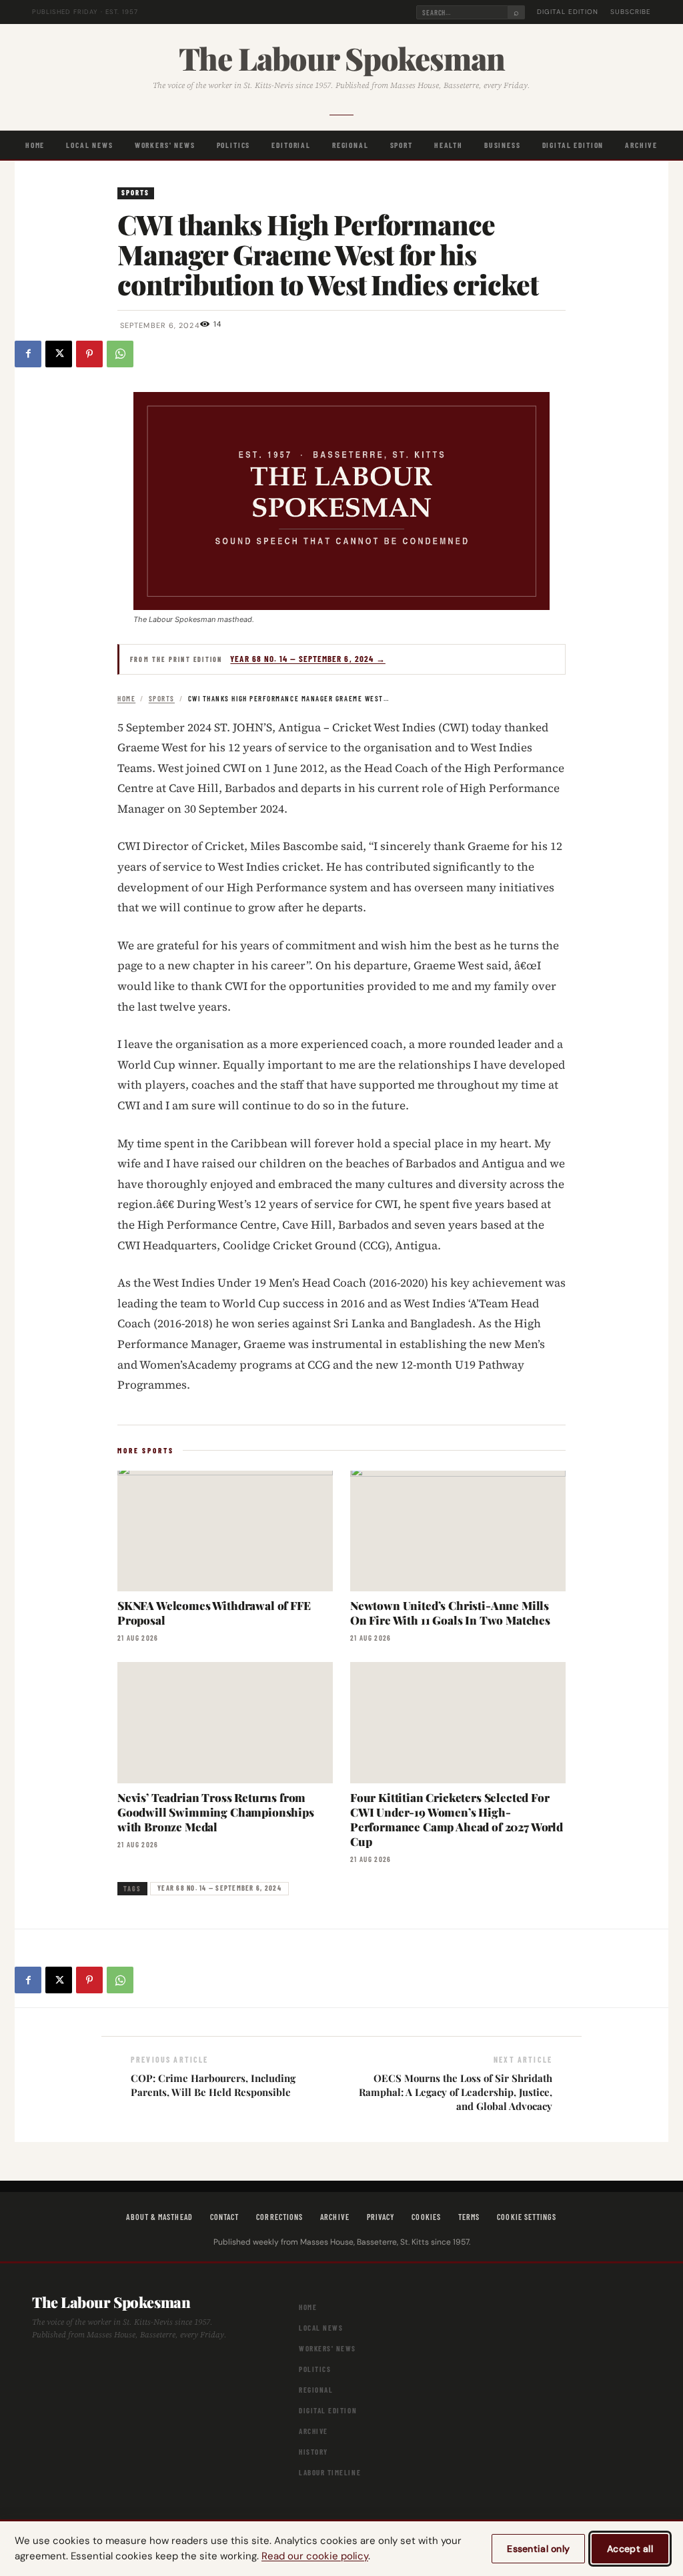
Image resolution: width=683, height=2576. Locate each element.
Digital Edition (568, 12)
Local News (89, 145)
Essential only (538, 2549)
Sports (136, 192)
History (313, 2452)
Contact (225, 2217)
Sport (402, 145)
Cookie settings (527, 2217)
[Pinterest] (89, 354)
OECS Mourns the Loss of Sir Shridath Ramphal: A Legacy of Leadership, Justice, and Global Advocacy (456, 2092)
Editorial (291, 145)
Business (503, 145)
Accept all (630, 2549)
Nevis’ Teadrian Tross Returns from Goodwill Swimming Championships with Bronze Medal (216, 1812)
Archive (641, 145)
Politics (234, 145)
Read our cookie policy (315, 2556)
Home (35, 145)
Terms (469, 2217)
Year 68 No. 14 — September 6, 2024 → (307, 659)
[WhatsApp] (120, 354)
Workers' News (165, 145)
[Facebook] (28, 354)
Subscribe (631, 12)
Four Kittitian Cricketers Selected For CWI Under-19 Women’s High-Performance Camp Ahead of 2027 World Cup (457, 1819)
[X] (59, 354)
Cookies (426, 2217)
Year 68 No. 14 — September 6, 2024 (219, 1888)
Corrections (279, 2217)
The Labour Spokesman (342, 58)
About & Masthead (159, 2217)
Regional (351, 145)
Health (449, 145)
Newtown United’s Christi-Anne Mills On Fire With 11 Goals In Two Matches (450, 1613)
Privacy (381, 2217)
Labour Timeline (330, 2472)
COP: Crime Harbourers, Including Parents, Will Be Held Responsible (213, 2085)
